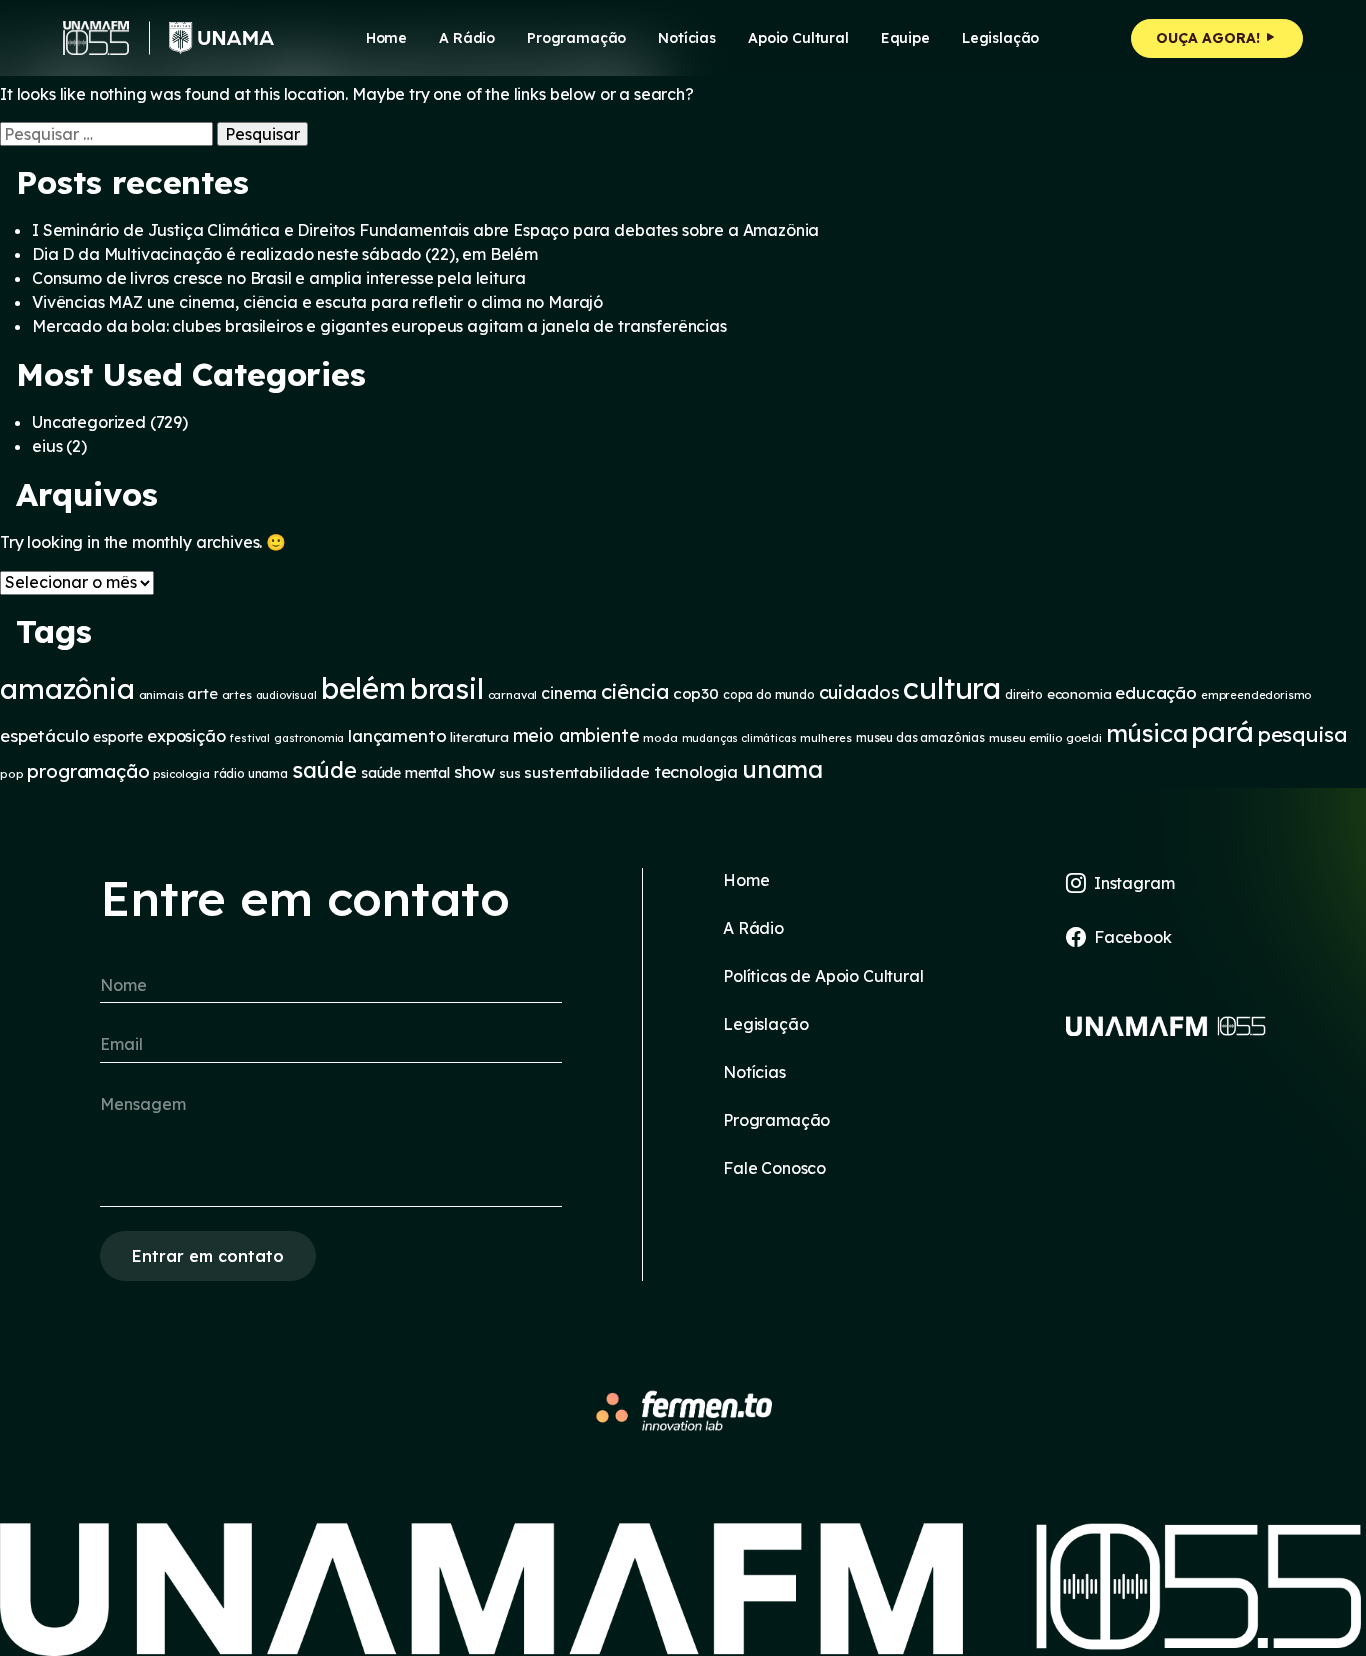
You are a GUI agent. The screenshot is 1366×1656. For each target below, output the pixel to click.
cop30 (696, 693)
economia (1079, 694)
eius (47, 446)
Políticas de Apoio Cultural (823, 976)
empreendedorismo (1256, 695)
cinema (569, 693)
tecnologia (696, 772)
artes (237, 695)
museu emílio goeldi (1045, 737)
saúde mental (405, 773)
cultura (952, 688)
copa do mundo (769, 694)
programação (88, 771)
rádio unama (251, 773)
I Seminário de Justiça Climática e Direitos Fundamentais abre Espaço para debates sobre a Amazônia (425, 230)
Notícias (687, 38)
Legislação (1000, 38)
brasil (447, 688)
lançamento (397, 735)
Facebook (1133, 937)
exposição (186, 736)
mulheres (826, 738)
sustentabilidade (586, 772)
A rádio (467, 38)
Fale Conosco (774, 1168)
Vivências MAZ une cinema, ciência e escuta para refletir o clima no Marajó (317, 302)
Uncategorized (89, 422)
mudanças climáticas (739, 738)
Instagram (1134, 883)
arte (202, 693)
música (1147, 733)
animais (161, 694)
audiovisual (286, 695)
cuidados (859, 692)
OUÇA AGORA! (1210, 38)
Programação (576, 38)
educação (1156, 692)
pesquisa (1303, 734)
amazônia (67, 688)
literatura (479, 737)
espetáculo (44, 735)
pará (1222, 731)
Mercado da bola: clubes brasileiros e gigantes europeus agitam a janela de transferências (379, 326)
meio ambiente (576, 735)
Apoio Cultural (798, 38)
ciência (635, 691)
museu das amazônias (920, 737)
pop (12, 773)
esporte (118, 736)
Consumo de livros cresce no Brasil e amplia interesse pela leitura (278, 278)
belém (363, 688)
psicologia (181, 774)
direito (1024, 694)
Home (386, 38)
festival (249, 738)
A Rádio (753, 928)
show (474, 771)
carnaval (513, 695)
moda (660, 737)
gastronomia (309, 738)
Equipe (905, 38)
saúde (324, 769)
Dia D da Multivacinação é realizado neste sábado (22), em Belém (285, 254)
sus (510, 773)
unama (782, 769)
